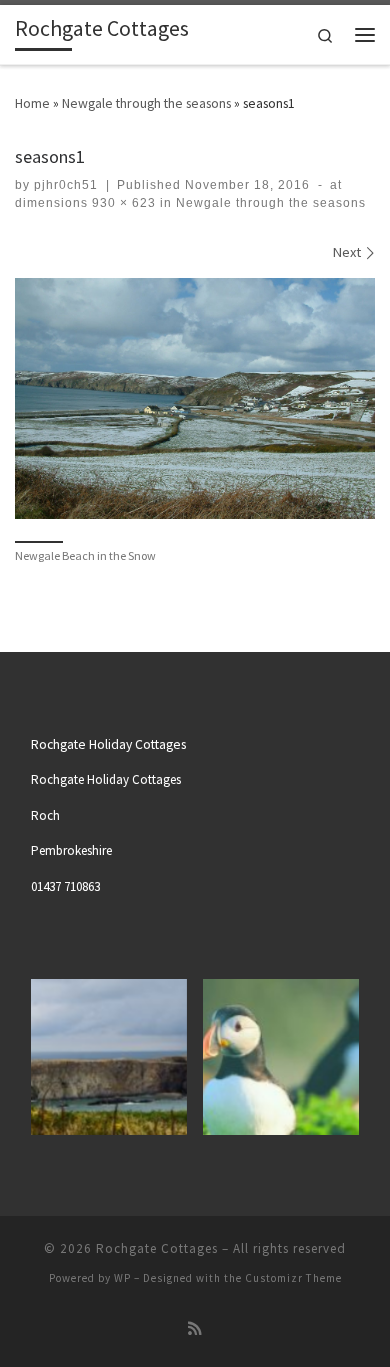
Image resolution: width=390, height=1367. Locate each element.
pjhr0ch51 (66, 185)
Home (32, 103)
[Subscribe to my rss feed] (195, 1329)
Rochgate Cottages (157, 1248)
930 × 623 (122, 203)
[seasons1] (195, 398)
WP (122, 1278)
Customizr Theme (293, 1278)
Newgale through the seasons (146, 103)
